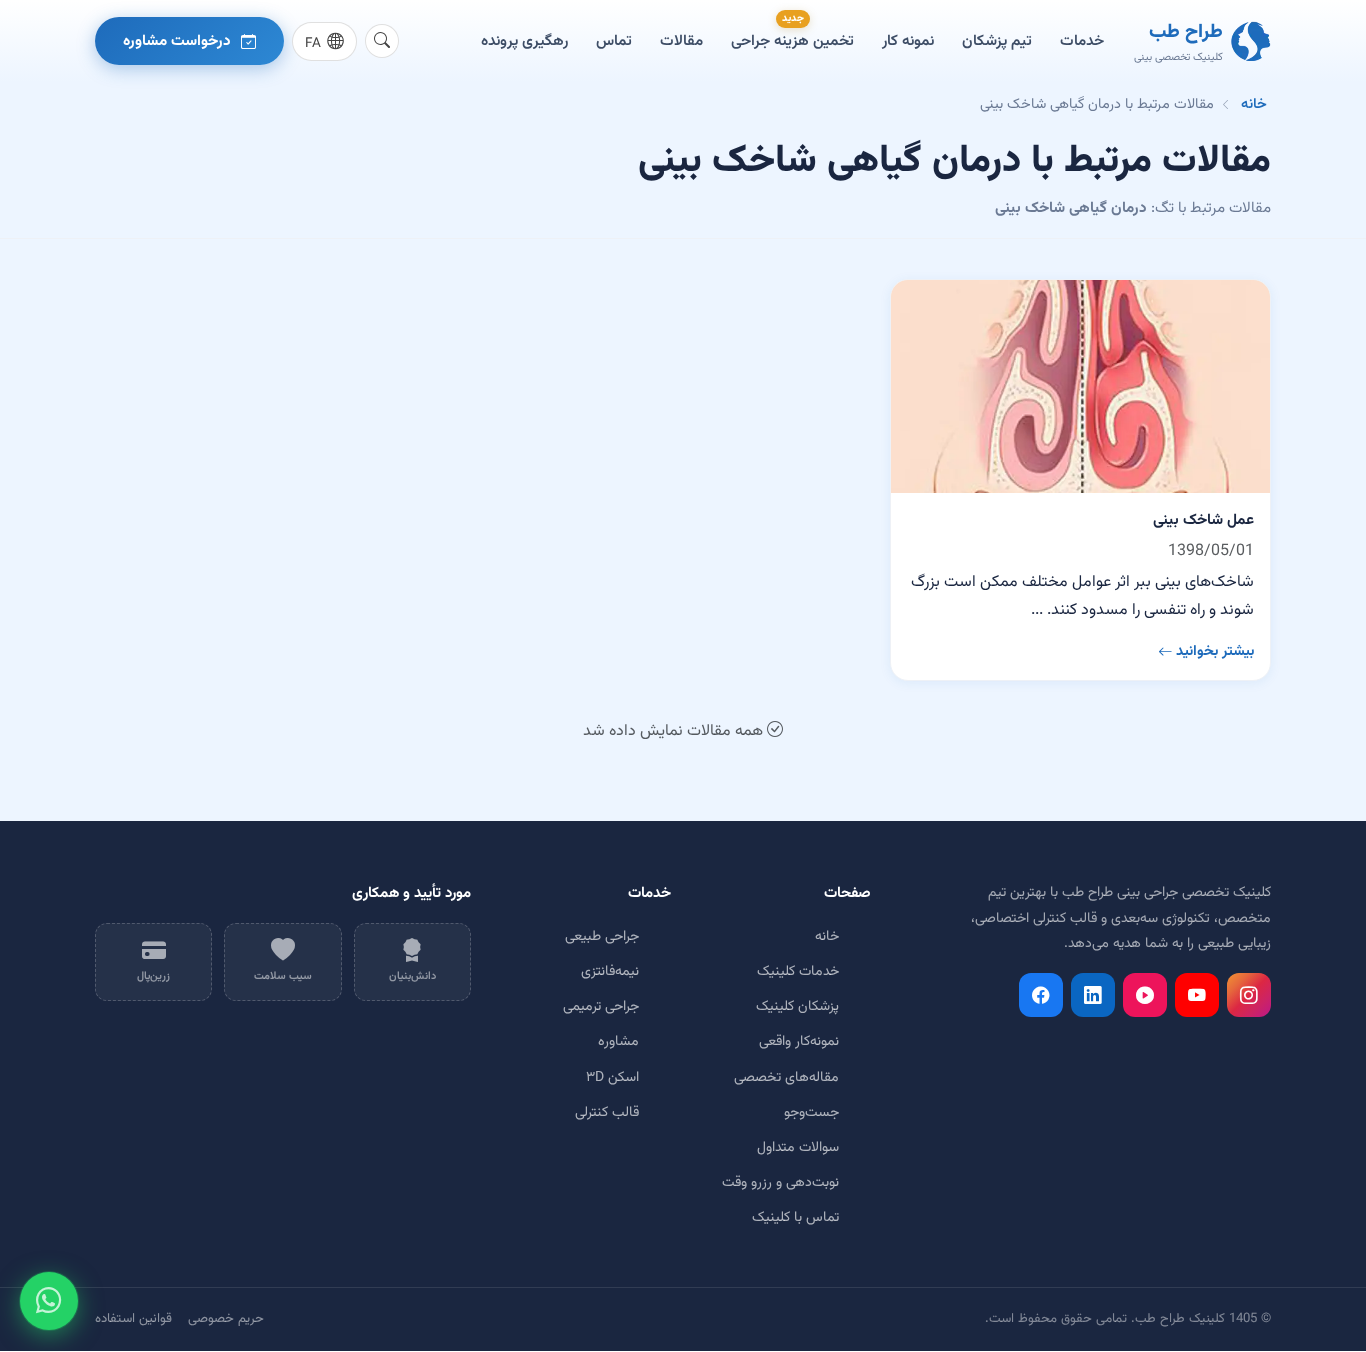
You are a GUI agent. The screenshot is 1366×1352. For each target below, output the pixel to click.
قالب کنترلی (607, 1113)
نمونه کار (908, 41)
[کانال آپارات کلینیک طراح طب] (1145, 995)
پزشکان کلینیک (797, 1007)
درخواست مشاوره (177, 41)
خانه (1254, 104)
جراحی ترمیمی (601, 1007)
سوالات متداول (798, 1148)
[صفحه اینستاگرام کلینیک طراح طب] (1249, 995)
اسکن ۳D (612, 1078)
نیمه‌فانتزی (610, 972)
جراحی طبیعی (602, 937)
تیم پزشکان (997, 41)
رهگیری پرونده (524, 41)
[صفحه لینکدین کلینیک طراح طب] (1093, 995)
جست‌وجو (811, 1113)
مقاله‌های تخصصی (786, 1078)
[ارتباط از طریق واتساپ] (49, 1301)
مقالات (681, 41)
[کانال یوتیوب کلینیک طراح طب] (1197, 995)
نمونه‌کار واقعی (799, 1042)
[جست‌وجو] (382, 41)
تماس (614, 41)
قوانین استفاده (133, 1319)
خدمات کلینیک (798, 972)
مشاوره (618, 1042)
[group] (324, 41)
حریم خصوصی (226, 1319)
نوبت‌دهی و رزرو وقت (780, 1183)
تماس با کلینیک (795, 1218)
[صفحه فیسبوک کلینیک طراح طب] (1041, 995)
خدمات (1082, 41)
